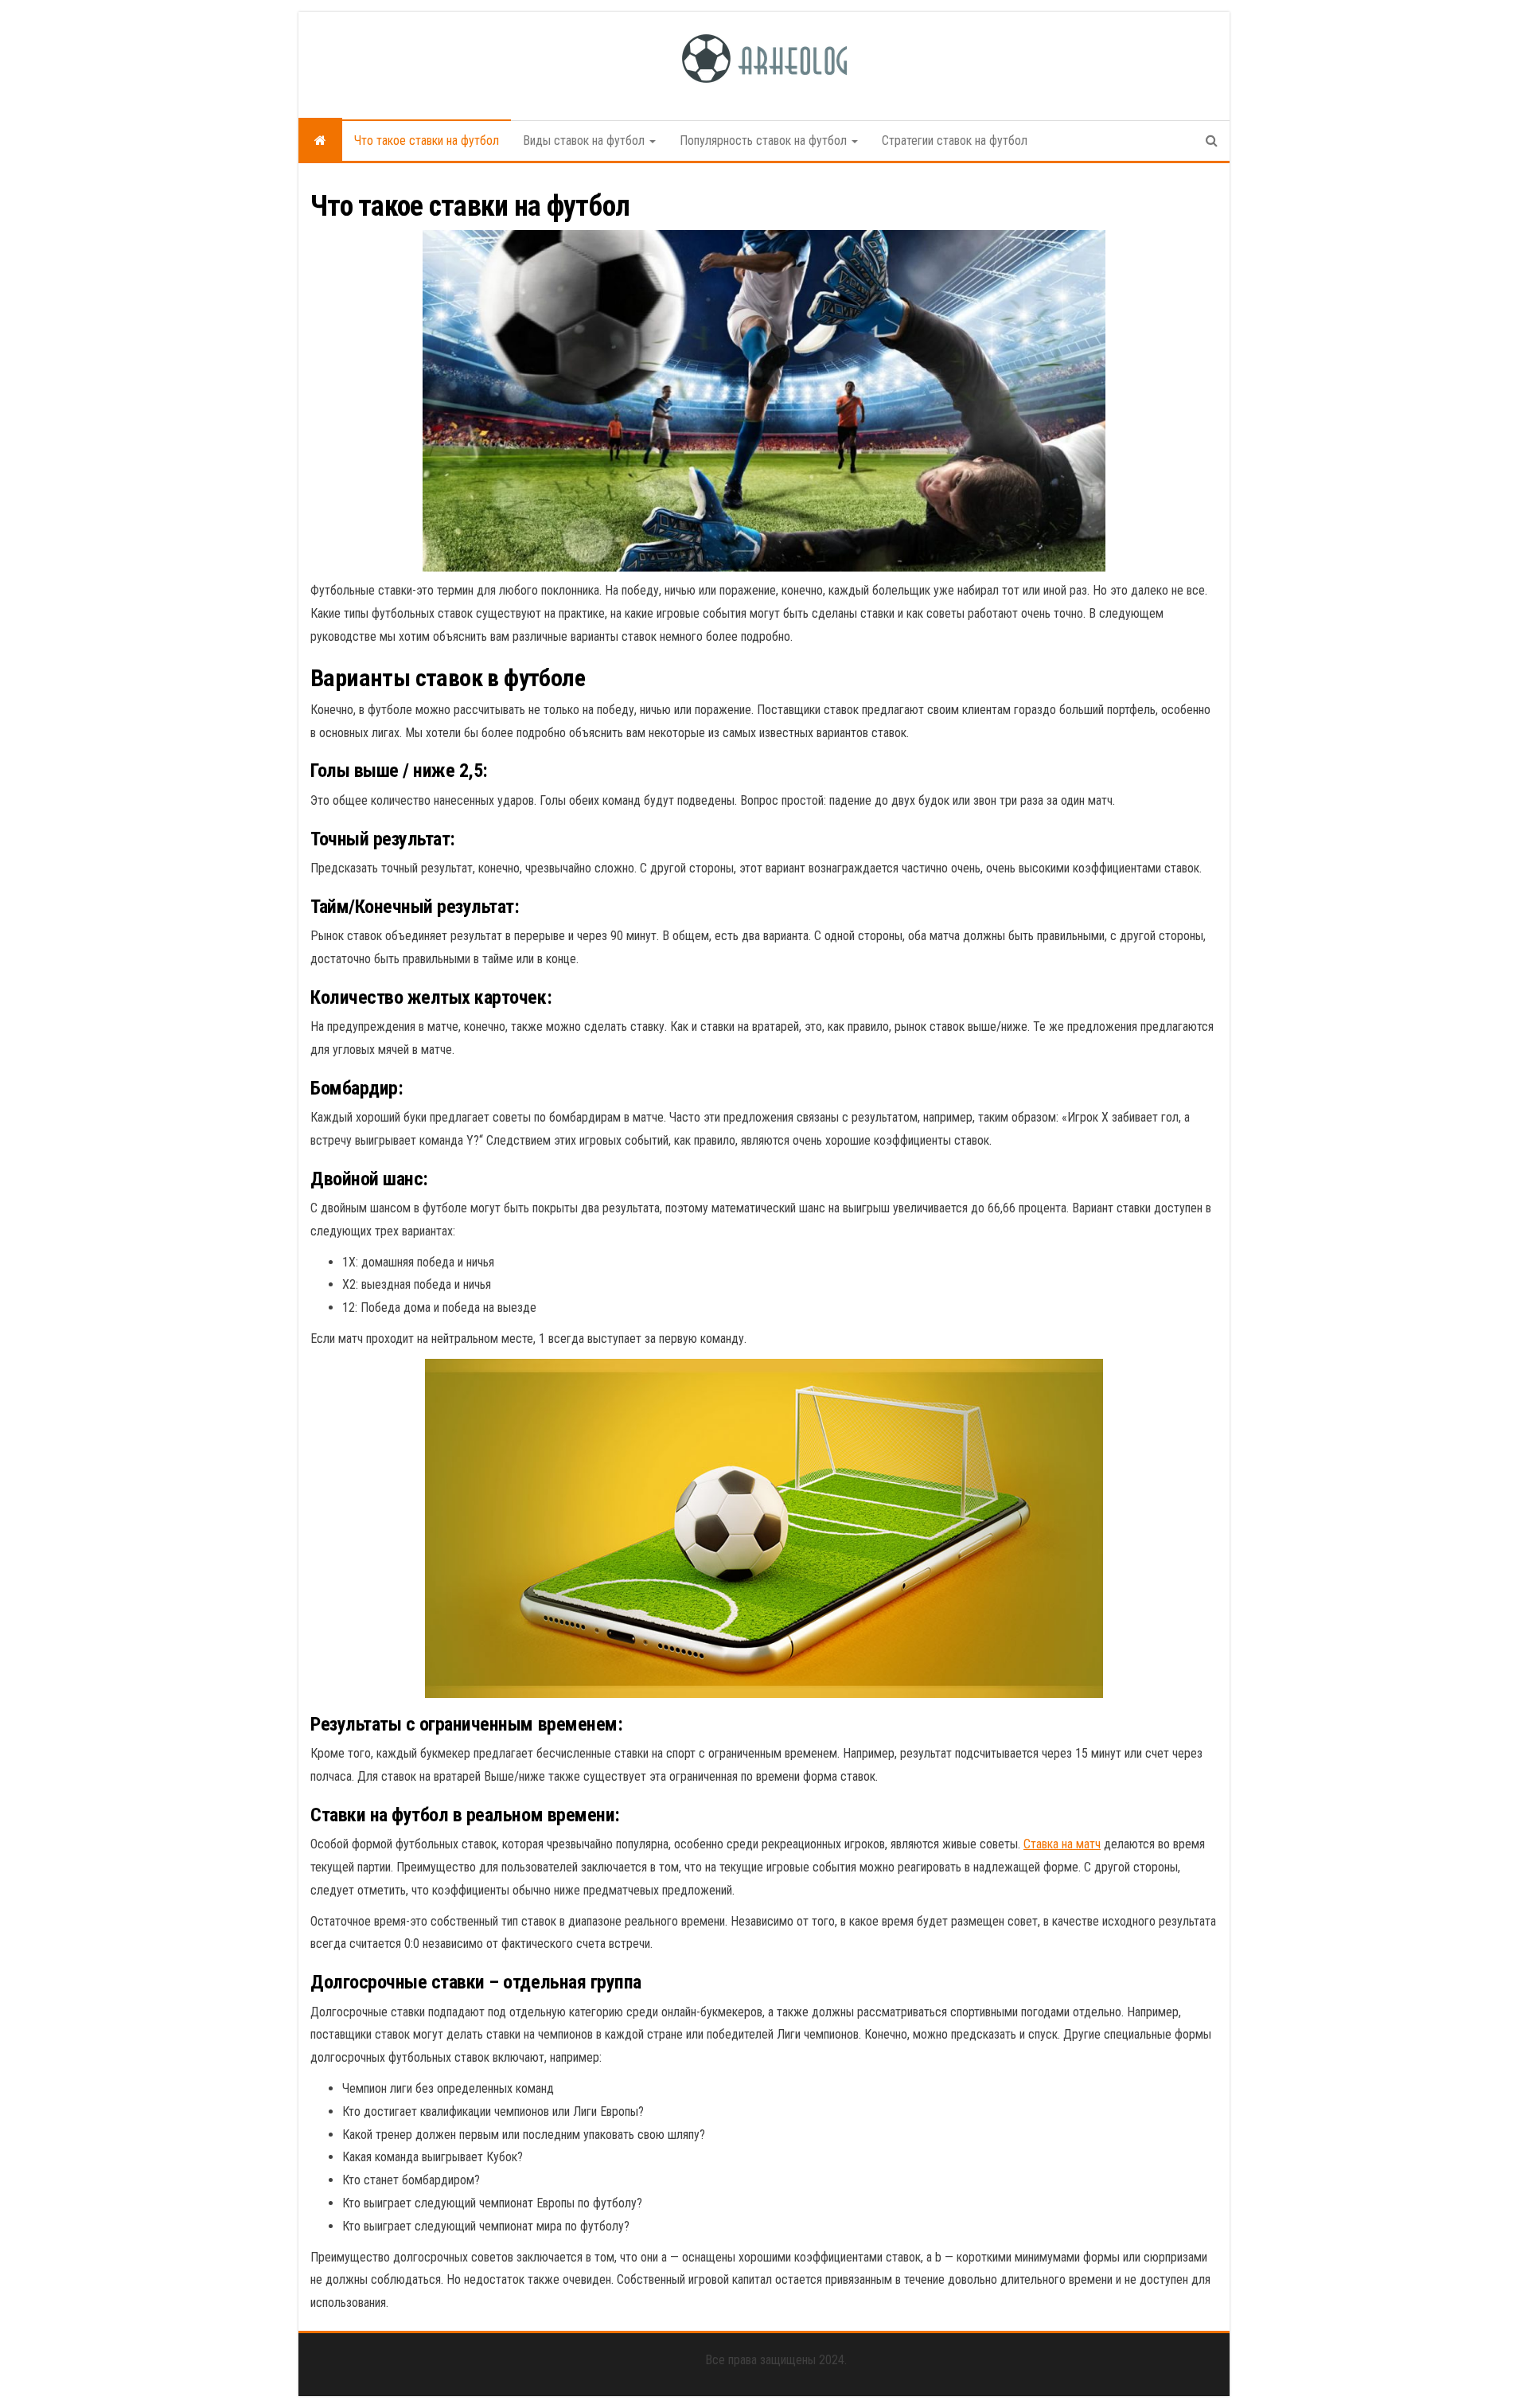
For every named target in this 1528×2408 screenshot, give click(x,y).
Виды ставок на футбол (585, 140)
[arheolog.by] (320, 141)
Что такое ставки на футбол (427, 140)
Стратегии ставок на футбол (955, 140)
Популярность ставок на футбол (765, 140)
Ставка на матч (1062, 1844)
